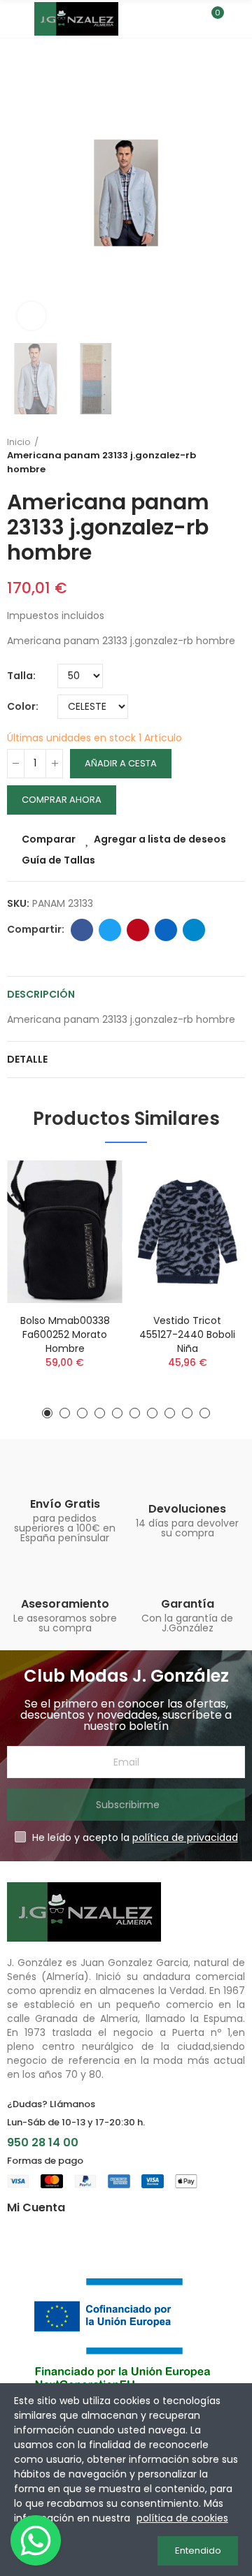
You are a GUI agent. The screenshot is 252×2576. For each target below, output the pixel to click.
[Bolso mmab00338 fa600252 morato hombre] (65, 1232)
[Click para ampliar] (31, 316)
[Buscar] (188, 19)
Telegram (194, 930)
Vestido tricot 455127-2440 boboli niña (187, 1334)
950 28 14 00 (43, 2142)
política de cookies (182, 2518)
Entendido (198, 2550)
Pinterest (138, 930)
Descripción (41, 994)
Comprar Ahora (62, 800)
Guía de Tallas (58, 860)
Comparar (49, 839)
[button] (21, 193)
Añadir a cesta (121, 763)
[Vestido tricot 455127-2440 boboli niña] (187, 1232)
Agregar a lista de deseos (160, 839)
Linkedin (166, 930)
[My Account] (238, 19)
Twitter (110, 930)
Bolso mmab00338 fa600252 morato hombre (65, 1334)
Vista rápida (87, 1241)
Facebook (82, 930)
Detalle (27, 1059)
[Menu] (14, 19)
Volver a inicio (238, 456)
